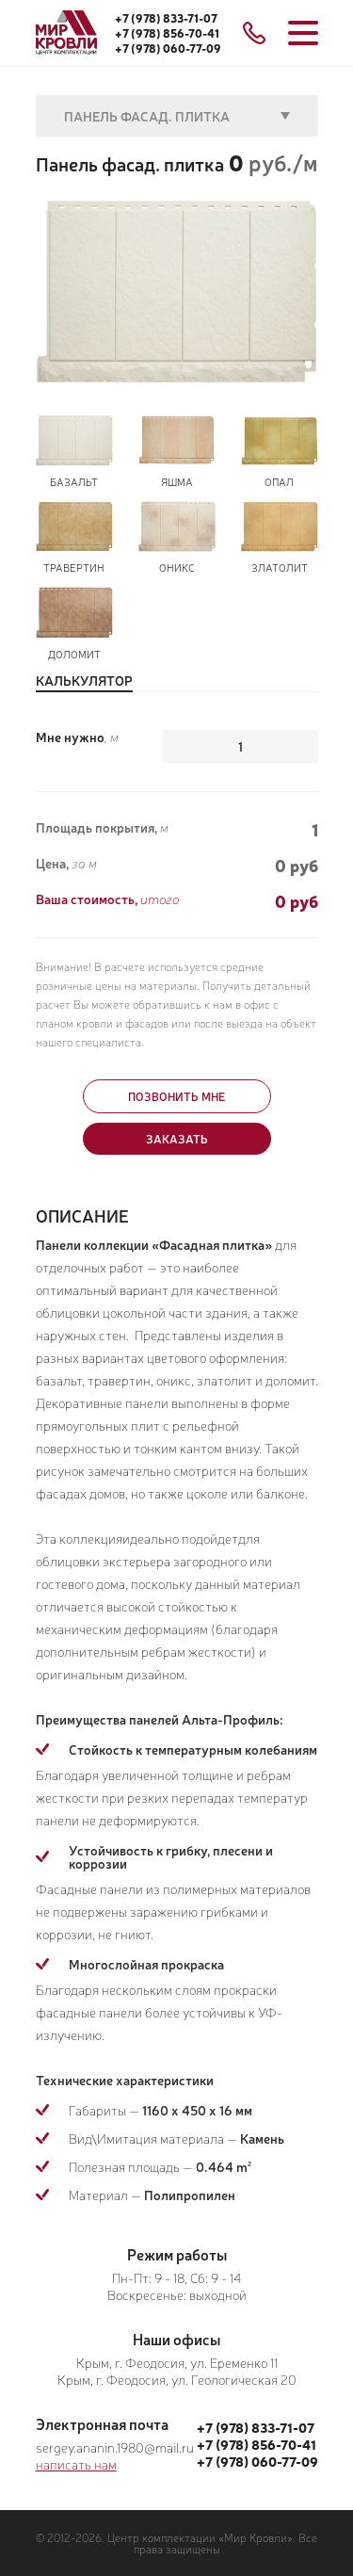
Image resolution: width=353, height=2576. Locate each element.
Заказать (177, 1139)
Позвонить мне (176, 1096)
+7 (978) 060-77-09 (168, 48)
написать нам (76, 2464)
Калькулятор (84, 681)
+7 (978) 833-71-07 (166, 18)
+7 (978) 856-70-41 (167, 33)
